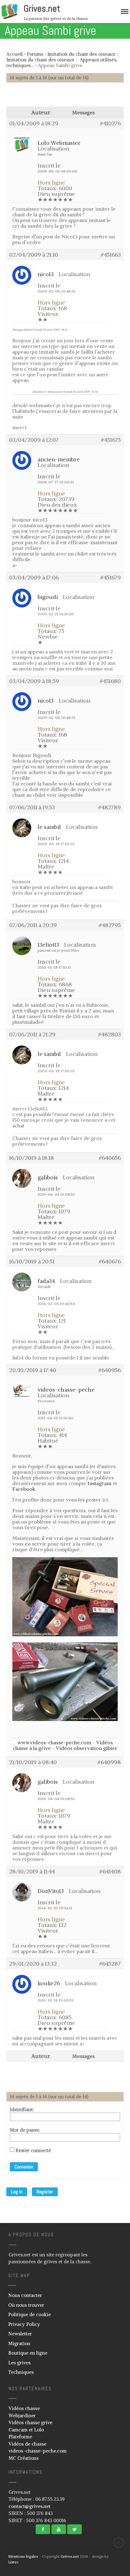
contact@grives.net (30, 2506)
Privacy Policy (24, 2324)
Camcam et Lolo (26, 2430)
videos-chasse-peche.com (38, 2451)
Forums (35, 54)
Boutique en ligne (28, 2353)
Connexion (24, 2167)
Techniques (21, 2372)
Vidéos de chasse (27, 2444)
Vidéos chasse (24, 2408)
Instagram (99, 1483)
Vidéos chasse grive (30, 2422)
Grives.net (42, 9)
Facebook (24, 1489)
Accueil (15, 54)
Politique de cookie (30, 2314)
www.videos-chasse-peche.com (54, 1742)
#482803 (109, 1034)
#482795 (110, 925)
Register (45, 2192)
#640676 (110, 1262)
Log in (17, 2192)
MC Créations (24, 2458)
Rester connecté (33, 2151)
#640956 (110, 1370)
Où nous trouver (26, 2305)
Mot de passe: (25, 2130)
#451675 (111, 440)
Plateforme (20, 2437)
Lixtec (13, 2562)
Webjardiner (22, 2416)
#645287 (110, 1964)
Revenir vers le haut (119, 2543)
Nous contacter (25, 2295)
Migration (19, 2343)
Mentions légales (23, 2556)
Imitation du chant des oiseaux (81, 54)
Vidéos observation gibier (87, 1748)
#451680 (110, 681)
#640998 (109, 1762)
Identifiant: (22, 2110)
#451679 (111, 578)
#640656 (110, 1158)
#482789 (109, 807)
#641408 (110, 1872)
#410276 (110, 123)
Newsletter (20, 2334)
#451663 (111, 255)
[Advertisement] (68, 98)
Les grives (19, 2363)
